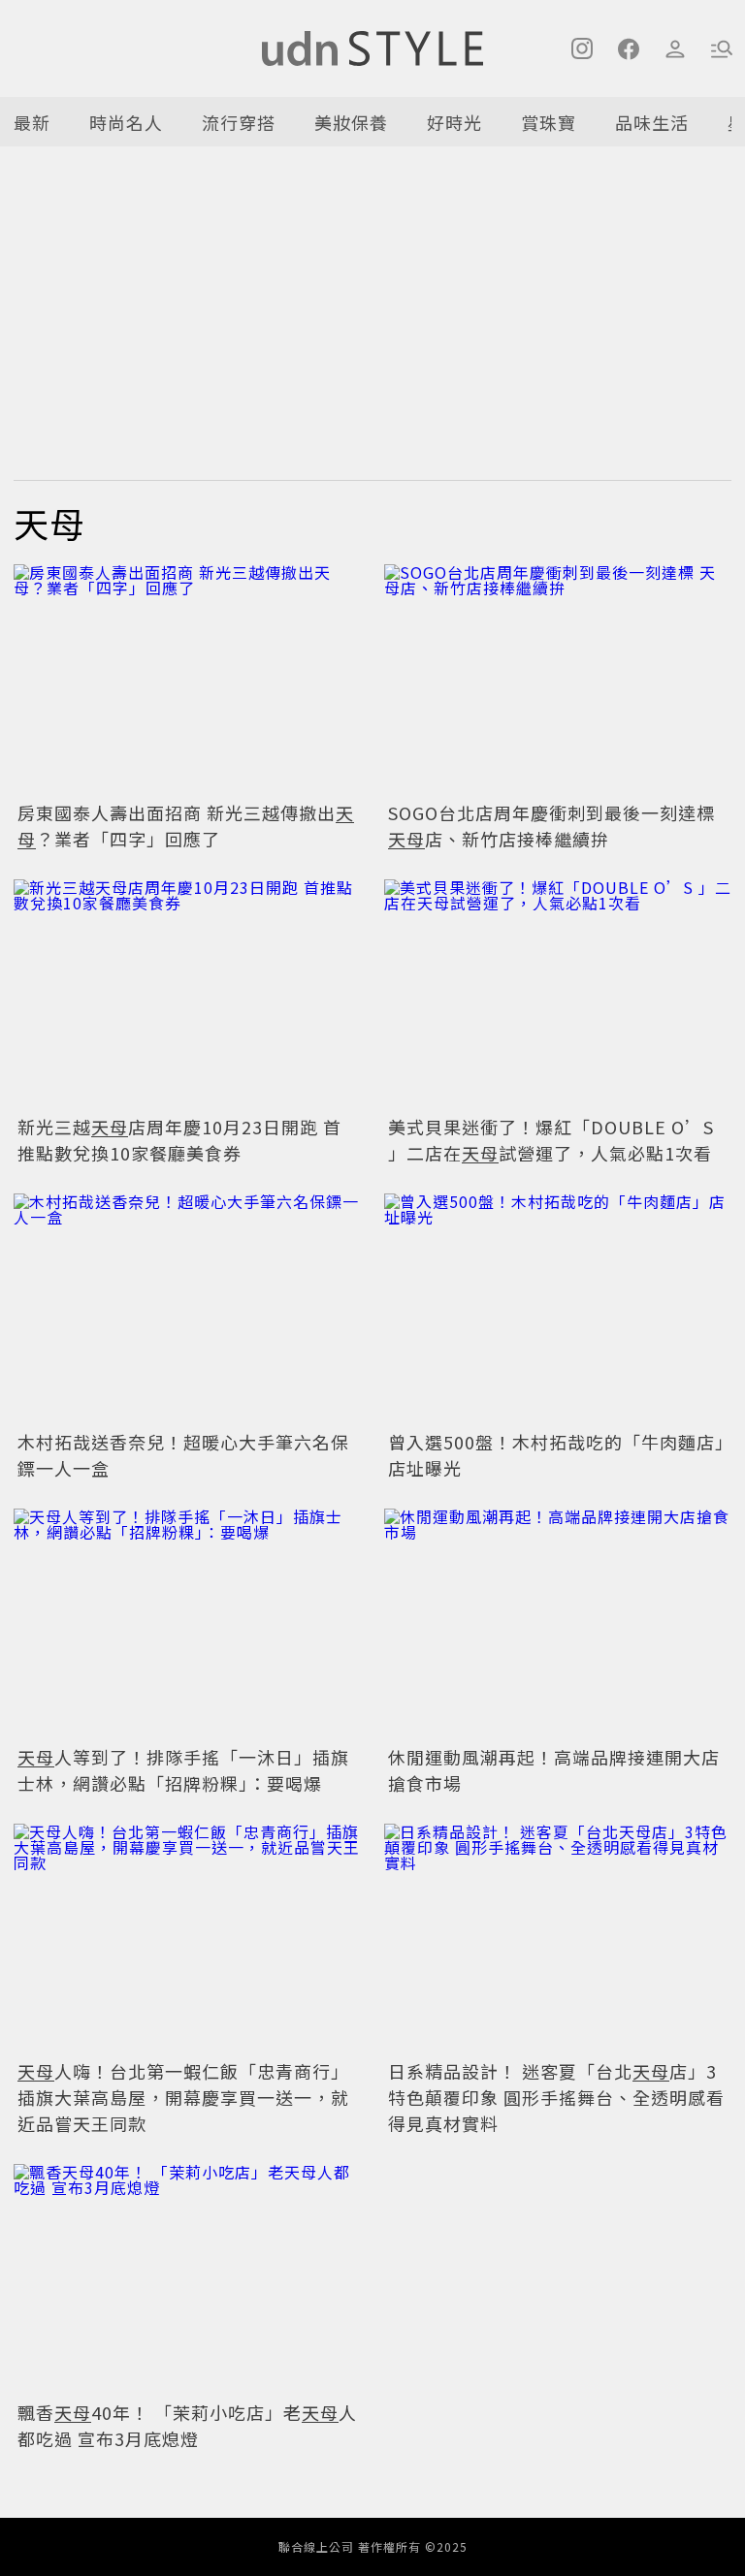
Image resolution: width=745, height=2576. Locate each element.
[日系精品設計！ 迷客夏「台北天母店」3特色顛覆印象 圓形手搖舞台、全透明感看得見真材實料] (558, 1940)
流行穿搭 (239, 122)
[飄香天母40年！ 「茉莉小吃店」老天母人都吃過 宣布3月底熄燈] (187, 2280)
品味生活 (652, 122)
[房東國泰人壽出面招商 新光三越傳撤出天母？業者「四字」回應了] (187, 680)
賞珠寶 (549, 122)
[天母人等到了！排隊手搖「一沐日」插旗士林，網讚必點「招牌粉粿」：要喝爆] (187, 1624)
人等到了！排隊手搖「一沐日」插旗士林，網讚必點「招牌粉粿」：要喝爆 (183, 1770)
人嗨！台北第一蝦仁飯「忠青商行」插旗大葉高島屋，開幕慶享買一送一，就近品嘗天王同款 (183, 2097)
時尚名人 (126, 122)
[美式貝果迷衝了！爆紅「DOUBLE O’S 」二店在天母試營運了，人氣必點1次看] (558, 995)
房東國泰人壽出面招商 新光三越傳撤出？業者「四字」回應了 (186, 826)
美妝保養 (351, 122)
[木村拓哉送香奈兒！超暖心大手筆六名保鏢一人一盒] (187, 1309)
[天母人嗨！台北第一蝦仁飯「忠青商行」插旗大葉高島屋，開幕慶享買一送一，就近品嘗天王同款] (187, 1940)
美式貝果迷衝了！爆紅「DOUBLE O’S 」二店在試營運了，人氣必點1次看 (551, 1140)
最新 (32, 122)
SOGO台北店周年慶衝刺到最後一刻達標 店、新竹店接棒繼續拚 (551, 826)
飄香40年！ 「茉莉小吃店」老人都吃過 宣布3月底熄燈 (187, 2425)
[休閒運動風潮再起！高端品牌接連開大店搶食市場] (558, 1624)
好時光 (454, 122)
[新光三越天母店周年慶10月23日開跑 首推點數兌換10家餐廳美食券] (187, 995)
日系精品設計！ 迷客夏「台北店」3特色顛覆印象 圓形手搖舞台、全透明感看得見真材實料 (556, 2097)
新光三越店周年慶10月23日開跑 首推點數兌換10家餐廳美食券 (179, 1140)
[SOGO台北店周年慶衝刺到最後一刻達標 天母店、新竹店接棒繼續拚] (558, 680)
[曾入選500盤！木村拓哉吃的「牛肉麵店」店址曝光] (558, 1309)
